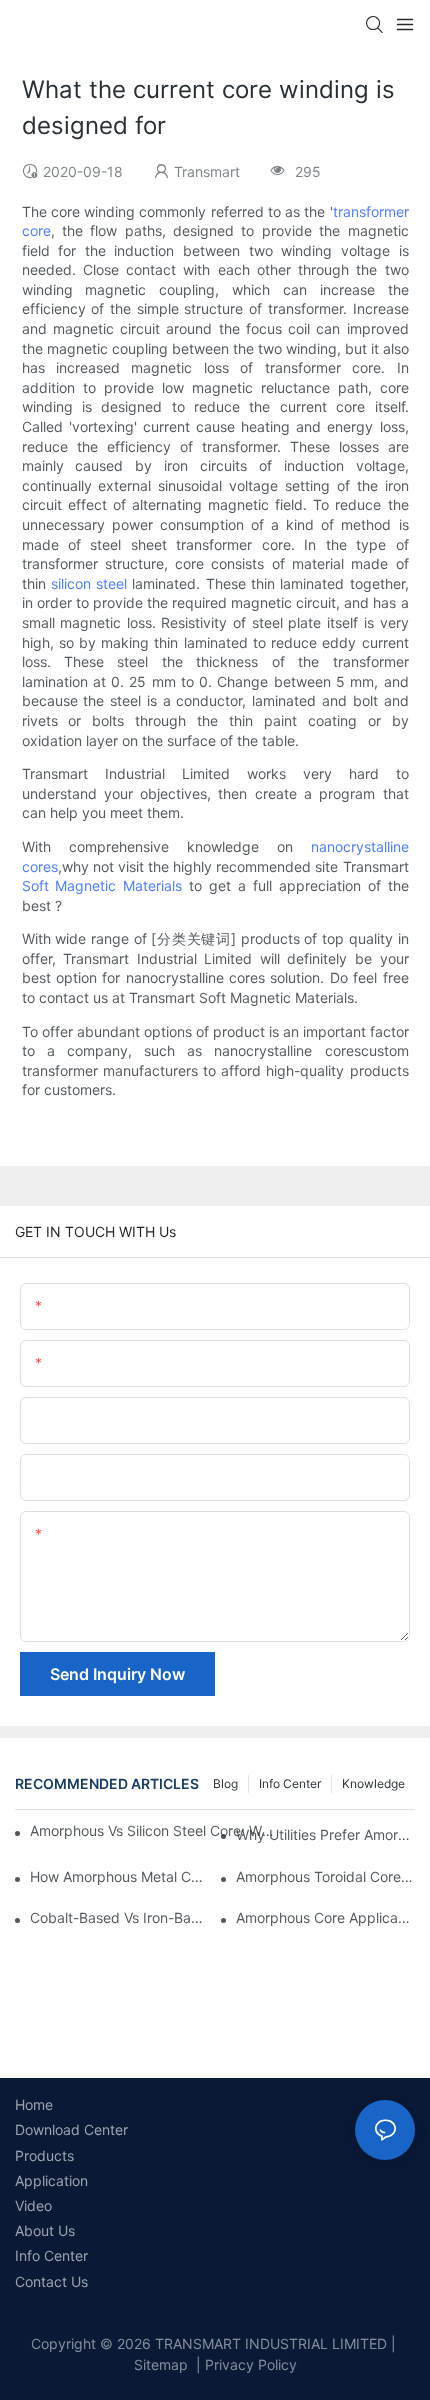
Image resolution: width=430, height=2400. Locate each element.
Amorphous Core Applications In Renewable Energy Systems (325, 1917)
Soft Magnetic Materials (102, 885)
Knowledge (373, 1783)
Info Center (290, 1783)
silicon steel (89, 583)
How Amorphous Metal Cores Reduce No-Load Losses (119, 1876)
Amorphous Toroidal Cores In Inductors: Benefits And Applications (325, 1876)
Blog (225, 1783)
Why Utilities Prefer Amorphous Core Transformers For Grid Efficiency (325, 1834)
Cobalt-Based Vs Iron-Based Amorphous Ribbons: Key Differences (119, 1917)
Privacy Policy (251, 2364)
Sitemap (161, 2364)
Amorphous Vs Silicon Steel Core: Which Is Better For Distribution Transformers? (155, 1830)
